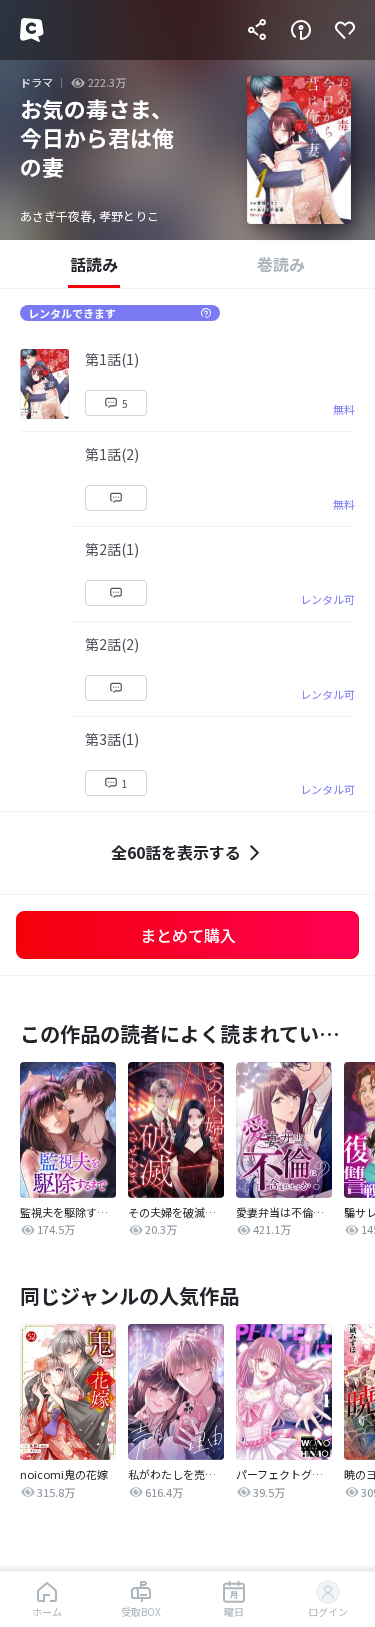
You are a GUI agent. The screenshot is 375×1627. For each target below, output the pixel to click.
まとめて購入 (188, 935)
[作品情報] (301, 30)
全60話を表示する (176, 852)
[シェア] (257, 30)
